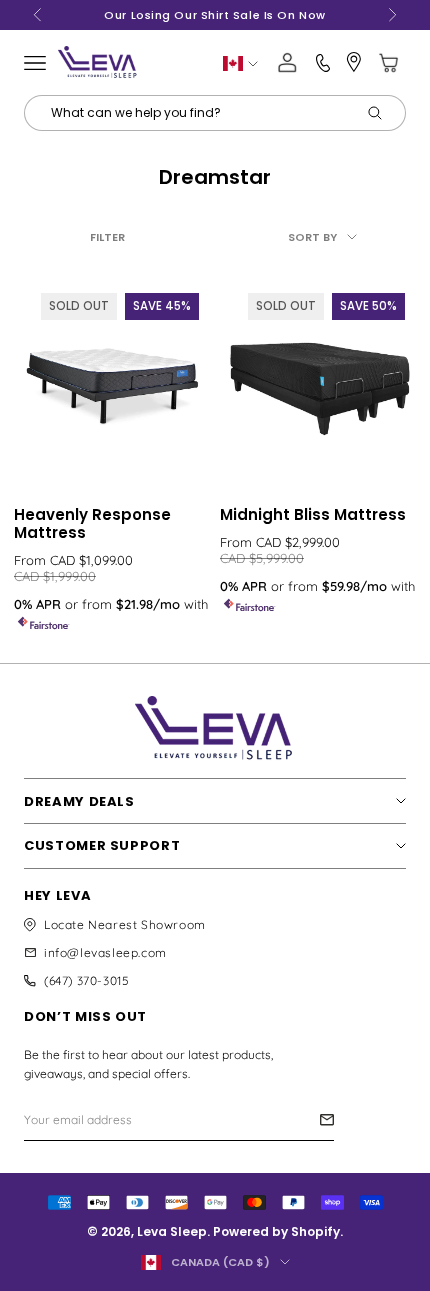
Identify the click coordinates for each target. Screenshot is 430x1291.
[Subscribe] (327, 1119)
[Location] (354, 62)
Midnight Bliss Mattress (313, 515)
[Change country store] (240, 63)
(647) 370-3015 (86, 980)
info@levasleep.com (105, 952)
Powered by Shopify (276, 1231)
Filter (107, 237)
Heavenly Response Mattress (92, 524)
